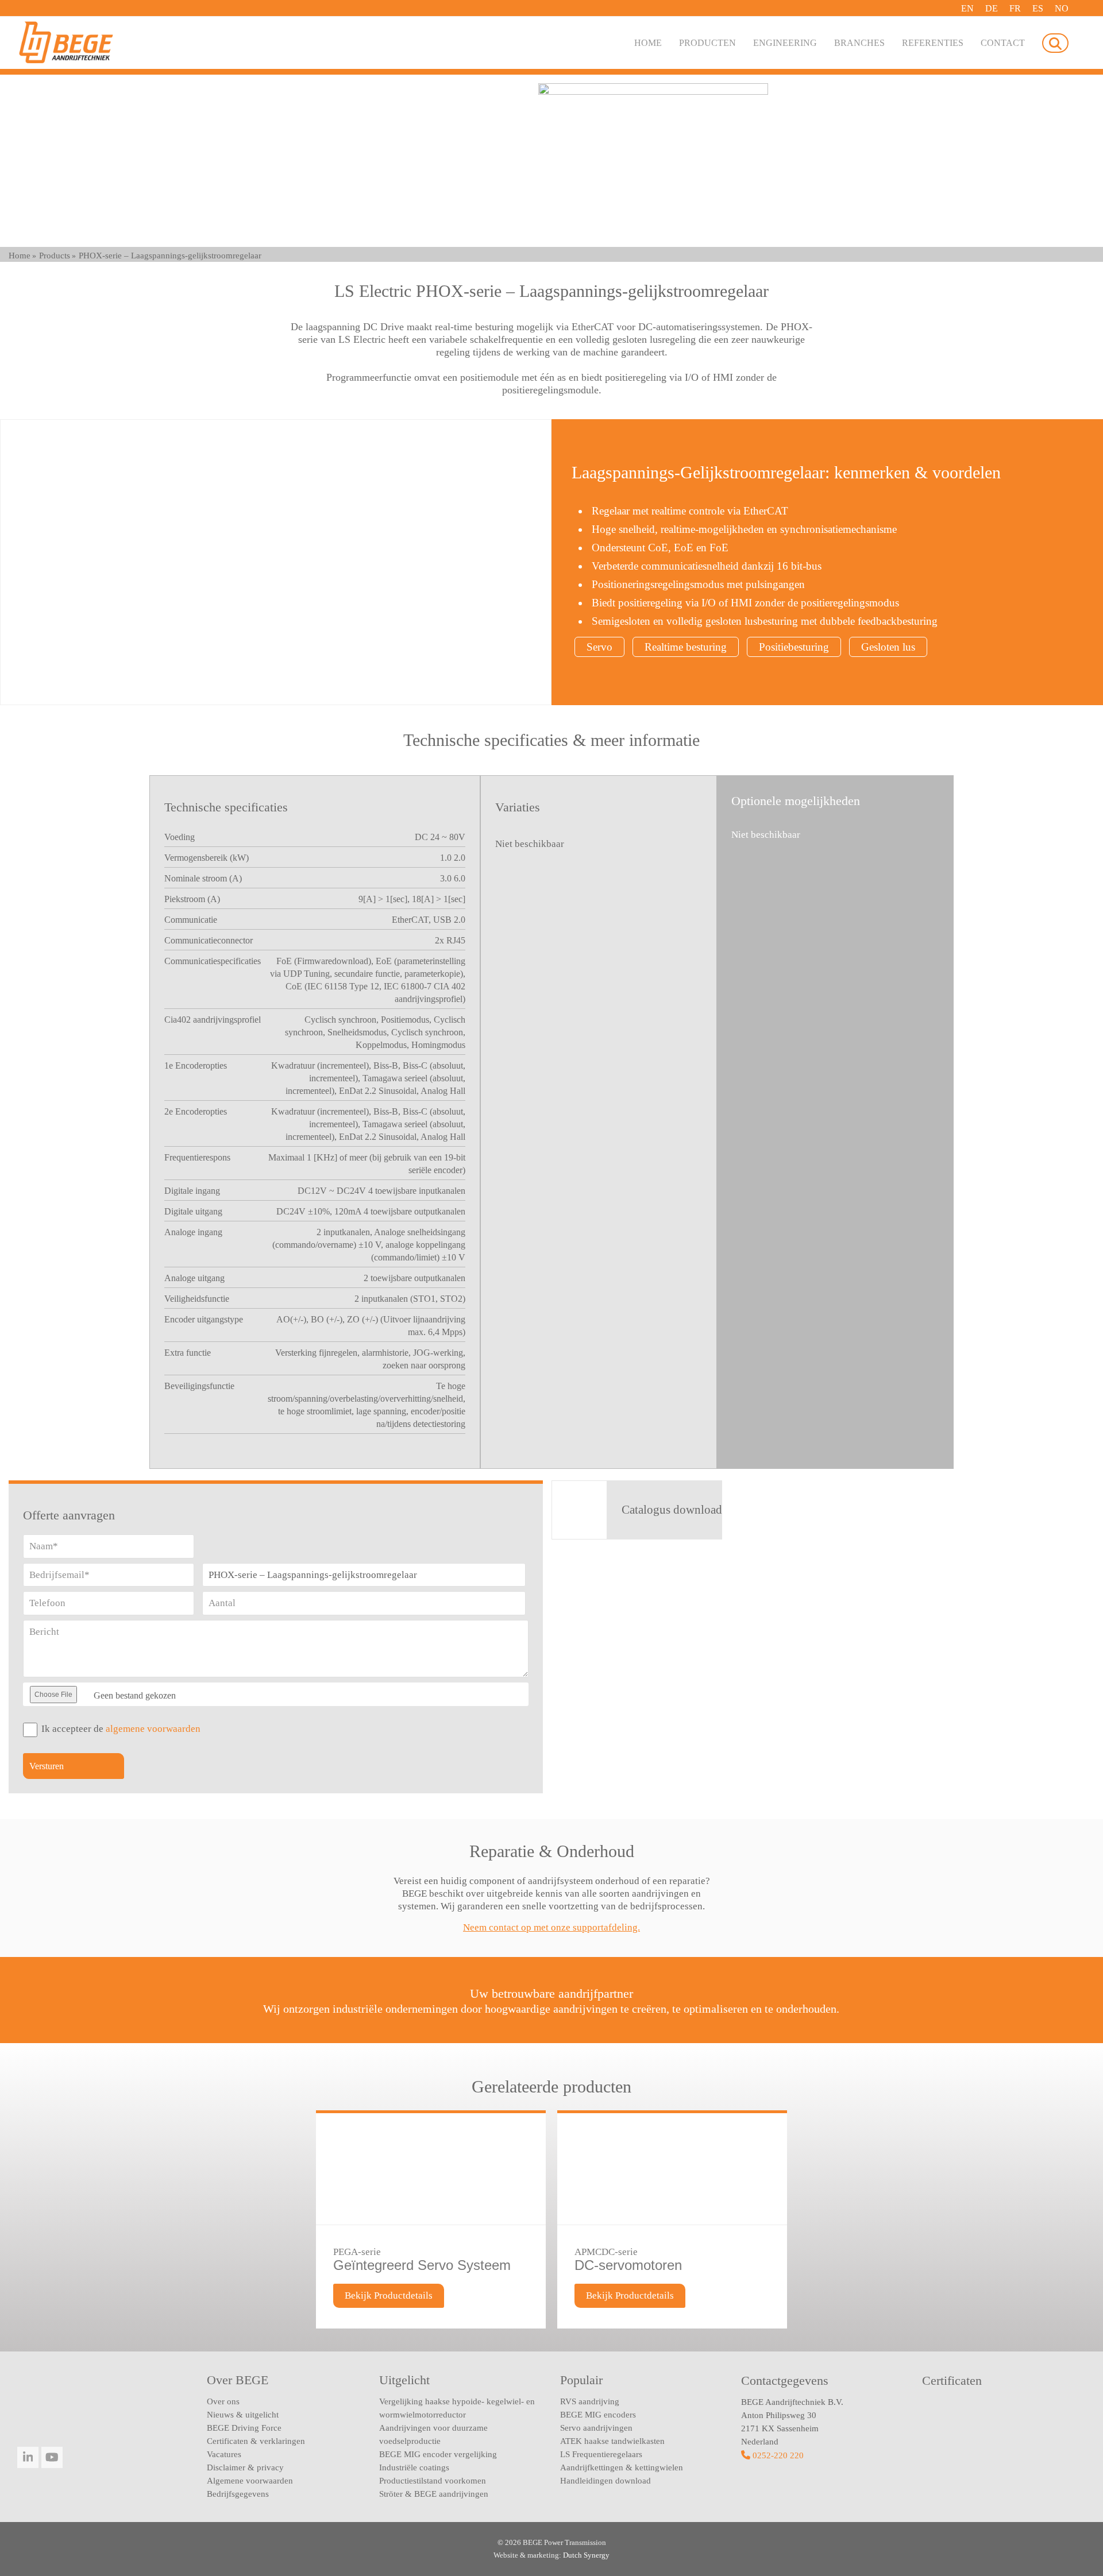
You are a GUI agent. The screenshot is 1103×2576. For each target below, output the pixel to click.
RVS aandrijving (590, 2401)
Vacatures (224, 2454)
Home (20, 256)
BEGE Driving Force (244, 2428)
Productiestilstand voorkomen (433, 2481)
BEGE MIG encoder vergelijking (438, 2454)
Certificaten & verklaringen (256, 2441)
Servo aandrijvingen (596, 2428)
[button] (1055, 43)
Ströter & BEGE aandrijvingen (434, 2494)
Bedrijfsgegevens (238, 2494)
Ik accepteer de (121, 1729)
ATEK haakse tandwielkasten (612, 2441)
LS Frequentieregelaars (601, 2454)
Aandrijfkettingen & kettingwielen (622, 2467)
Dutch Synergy (586, 2555)
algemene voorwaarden (153, 1729)
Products (55, 256)
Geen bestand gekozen (135, 1695)
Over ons (223, 2401)
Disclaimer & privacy (245, 2467)
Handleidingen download (606, 2481)
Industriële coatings (414, 2467)
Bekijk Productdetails (389, 2295)
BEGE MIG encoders (598, 2415)
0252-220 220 (778, 2455)
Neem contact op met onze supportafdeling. (551, 1927)
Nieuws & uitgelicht (243, 2415)
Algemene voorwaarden (250, 2481)
